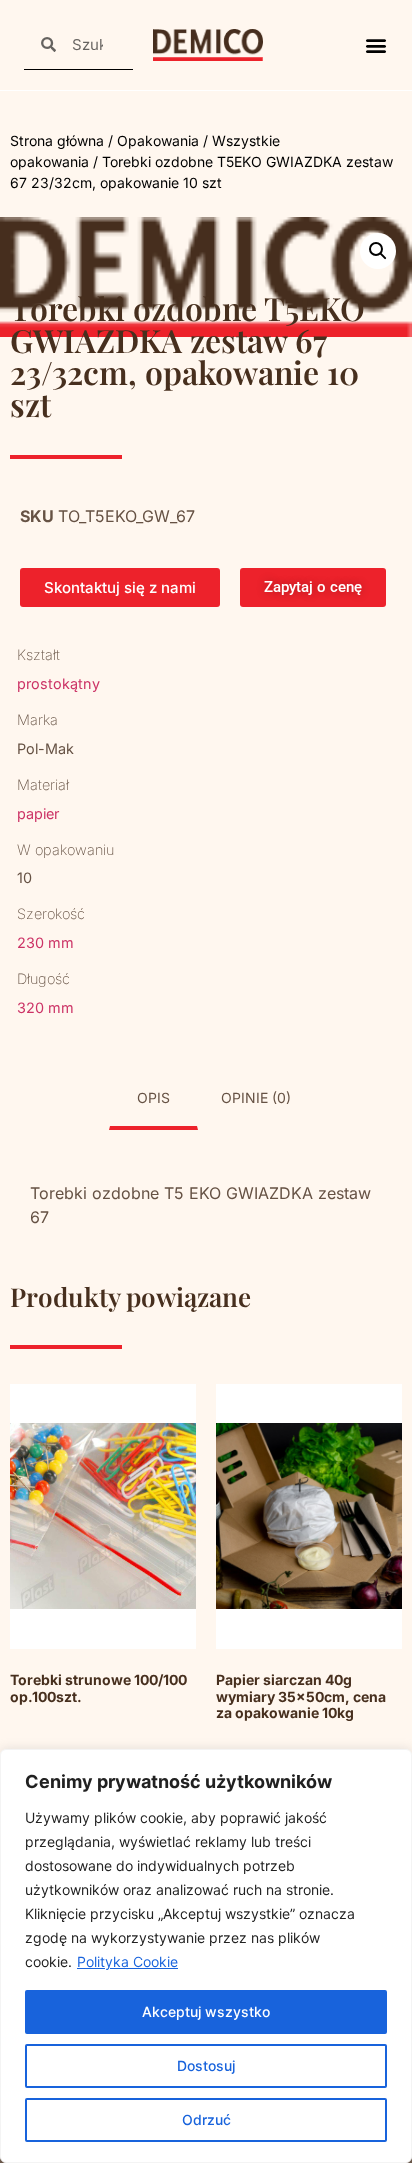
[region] (206, 1956)
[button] (375, 45)
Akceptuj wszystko (206, 2011)
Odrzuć (206, 2119)
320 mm (45, 1007)
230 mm (45, 942)
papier (38, 813)
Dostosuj (206, 2065)
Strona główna (57, 140)
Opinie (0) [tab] (256, 1097)
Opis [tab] (153, 1097)
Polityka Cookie (127, 1961)
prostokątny (58, 683)
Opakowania (158, 140)
